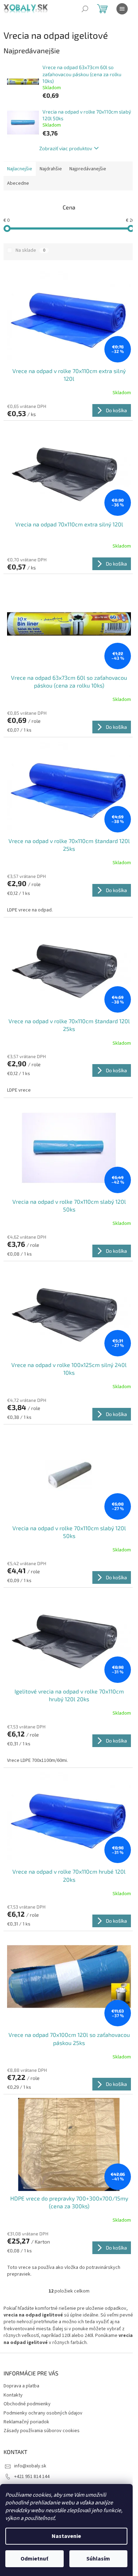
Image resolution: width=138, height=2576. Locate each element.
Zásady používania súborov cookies (42, 2431)
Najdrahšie (51, 169)
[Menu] (122, 9)
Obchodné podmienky (27, 2404)
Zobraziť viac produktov (66, 148)
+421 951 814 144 (32, 2477)
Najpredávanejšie (88, 169)
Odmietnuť (34, 2559)
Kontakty (13, 2395)
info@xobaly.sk (30, 2466)
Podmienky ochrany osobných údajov (43, 2413)
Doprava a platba (21, 2386)
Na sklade (30, 250)
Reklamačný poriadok (26, 2422)
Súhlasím (98, 2559)
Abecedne (18, 183)
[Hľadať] (85, 9)
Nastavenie (66, 2536)
